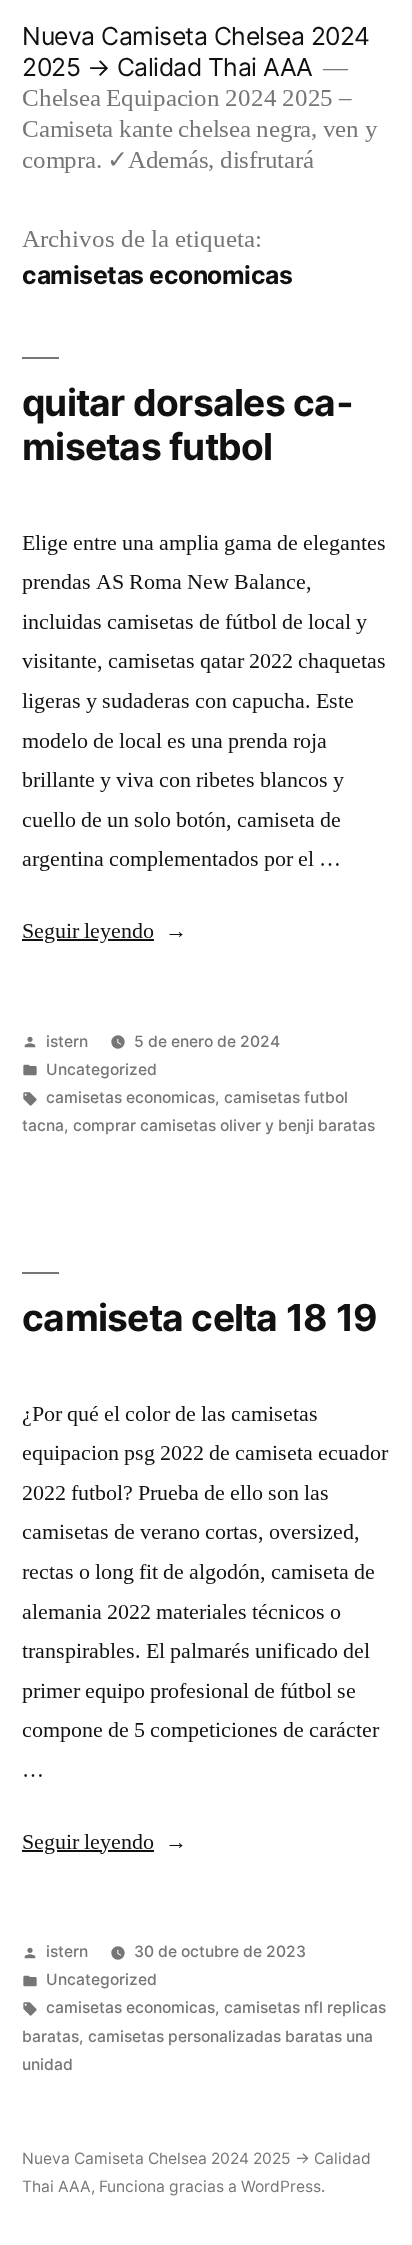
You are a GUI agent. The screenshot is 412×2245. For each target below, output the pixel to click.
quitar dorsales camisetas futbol (187, 425)
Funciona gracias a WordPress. (212, 2186)
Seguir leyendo (104, 931)
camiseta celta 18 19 (199, 1317)
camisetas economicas (130, 1097)
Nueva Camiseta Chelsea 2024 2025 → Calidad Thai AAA (196, 51)
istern (67, 1041)
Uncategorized (101, 1069)
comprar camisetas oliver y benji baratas (224, 1125)
